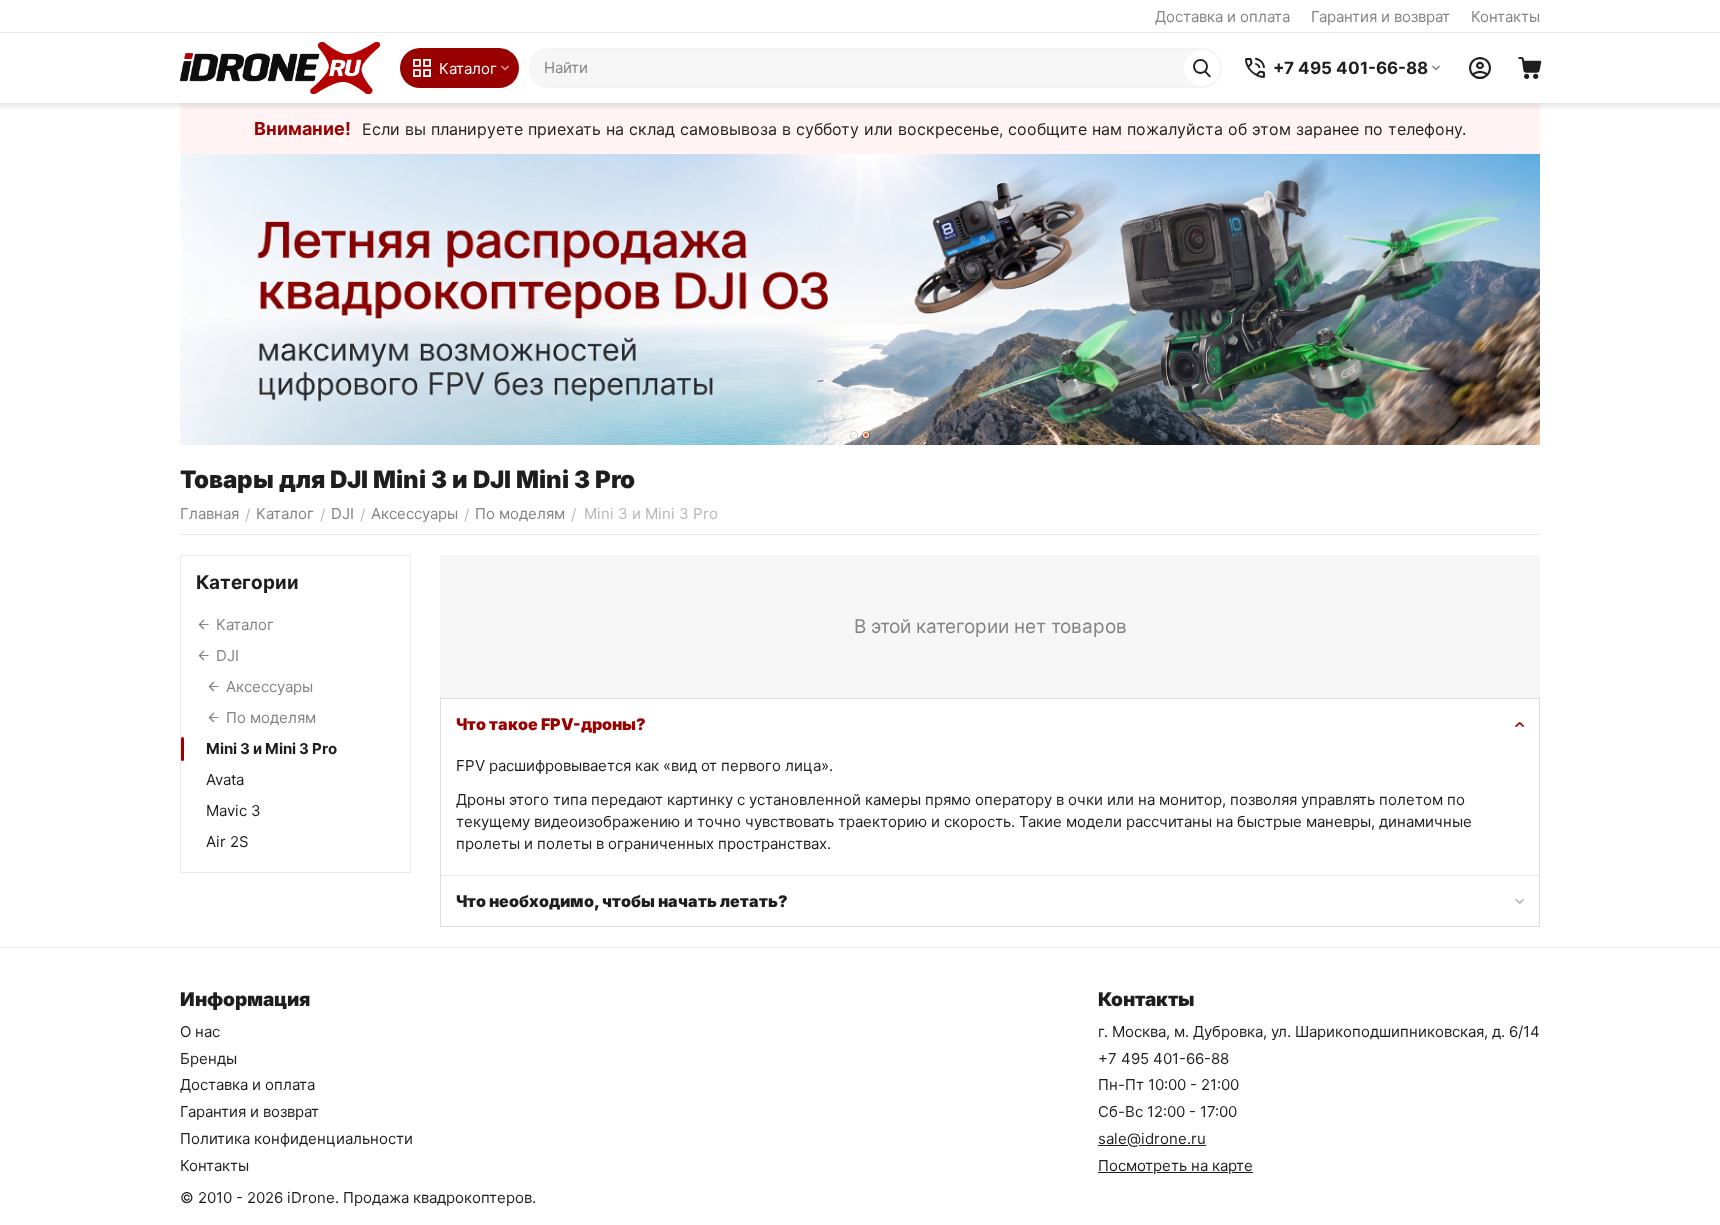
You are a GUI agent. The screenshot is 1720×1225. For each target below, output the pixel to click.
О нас (200, 1031)
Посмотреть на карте (1175, 1165)
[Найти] (1202, 68)
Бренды (208, 1058)
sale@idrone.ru (1152, 1138)
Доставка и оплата (1222, 16)
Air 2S (227, 841)
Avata (225, 779)
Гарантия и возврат (1380, 16)
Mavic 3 (233, 810)
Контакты (1505, 16)
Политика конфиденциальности (296, 1138)
